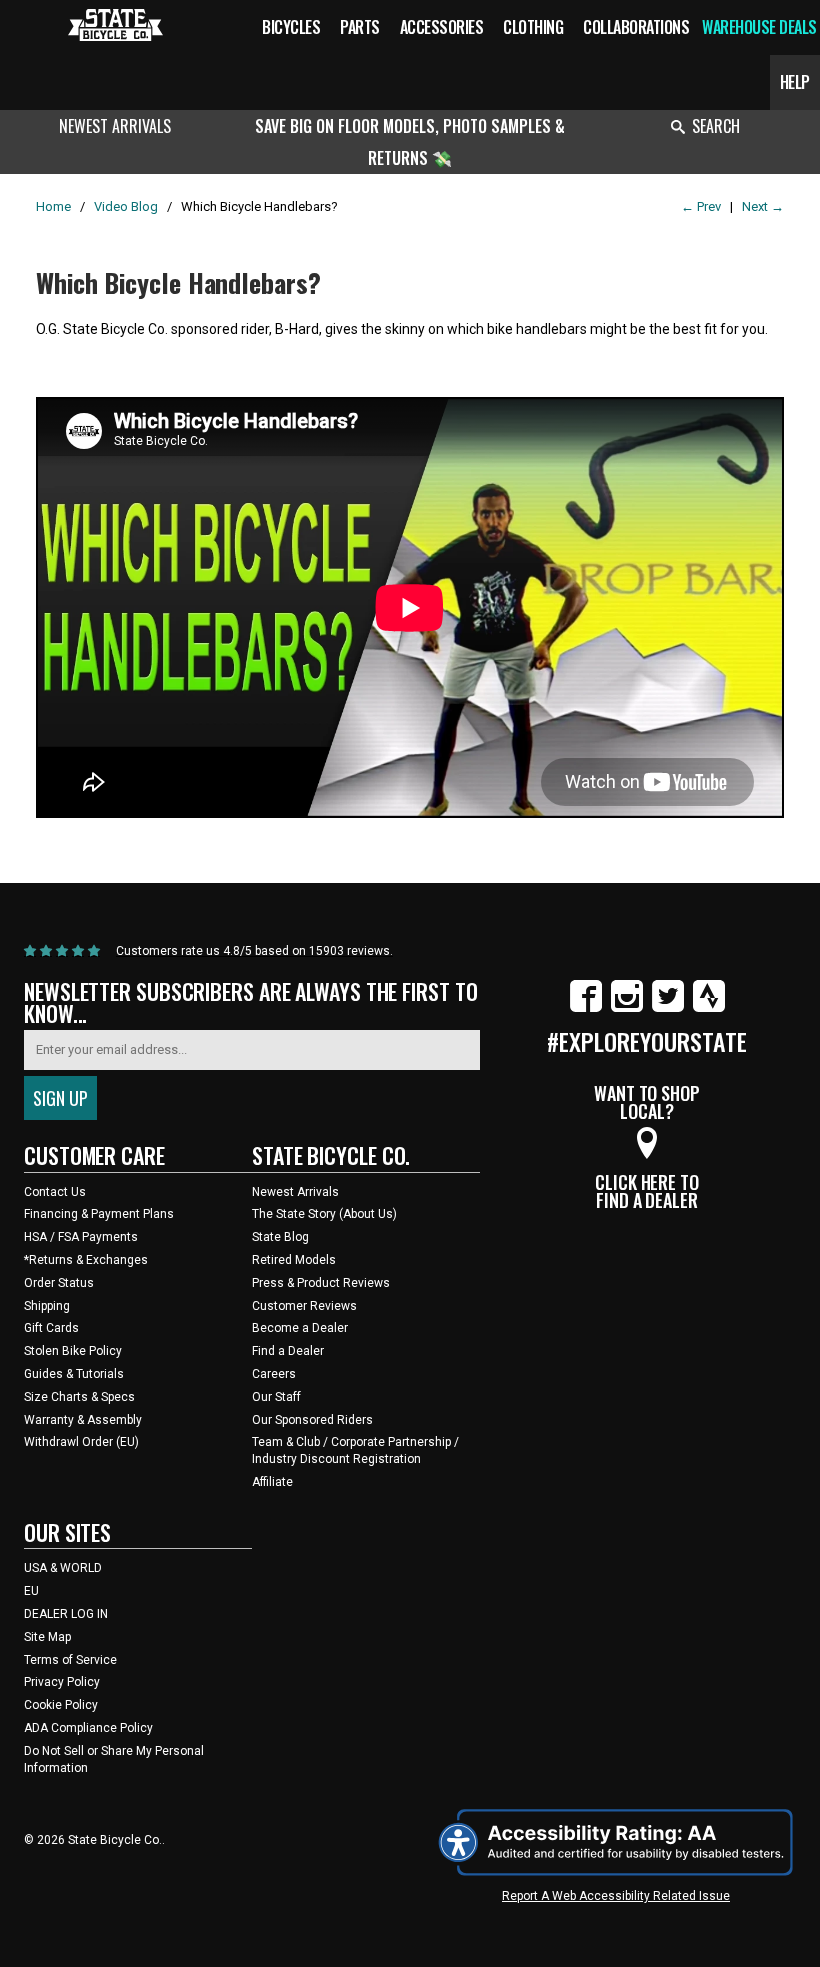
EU (31, 1591)
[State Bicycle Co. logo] (115, 24)
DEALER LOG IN (66, 1614)
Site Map (47, 1637)
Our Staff (276, 1397)
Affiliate (272, 1482)
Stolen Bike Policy (73, 1351)
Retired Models (294, 1260)
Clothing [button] (533, 27)
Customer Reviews (304, 1306)
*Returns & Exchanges (86, 1260)
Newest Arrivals (115, 126)
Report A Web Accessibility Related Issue (616, 1896)
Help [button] (795, 82)
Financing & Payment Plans (99, 1214)
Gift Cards (51, 1328)
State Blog (280, 1237)
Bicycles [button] (291, 27)
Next (763, 206)
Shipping (47, 1306)
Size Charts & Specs (79, 1397)
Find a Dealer (288, 1351)
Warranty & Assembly (83, 1420)
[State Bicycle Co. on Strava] (709, 1008)
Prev (701, 206)
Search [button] (716, 126)
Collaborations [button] (636, 27)
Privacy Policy (62, 1682)
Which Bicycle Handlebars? (178, 282)
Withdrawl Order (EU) (81, 1442)
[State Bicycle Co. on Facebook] (586, 1008)
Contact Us (55, 1192)
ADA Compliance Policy (88, 1728)
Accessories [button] (442, 27)
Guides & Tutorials (74, 1374)
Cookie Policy (61, 1705)
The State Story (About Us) (324, 1214)
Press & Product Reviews (321, 1283)
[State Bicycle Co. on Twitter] (668, 1008)
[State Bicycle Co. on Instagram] (627, 1008)
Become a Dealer (300, 1328)
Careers (274, 1374)
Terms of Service (70, 1660)
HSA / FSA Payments (81, 1237)
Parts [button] (360, 27)
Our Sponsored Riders (312, 1420)
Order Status (59, 1283)
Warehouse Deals (759, 27)
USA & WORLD (63, 1568)
